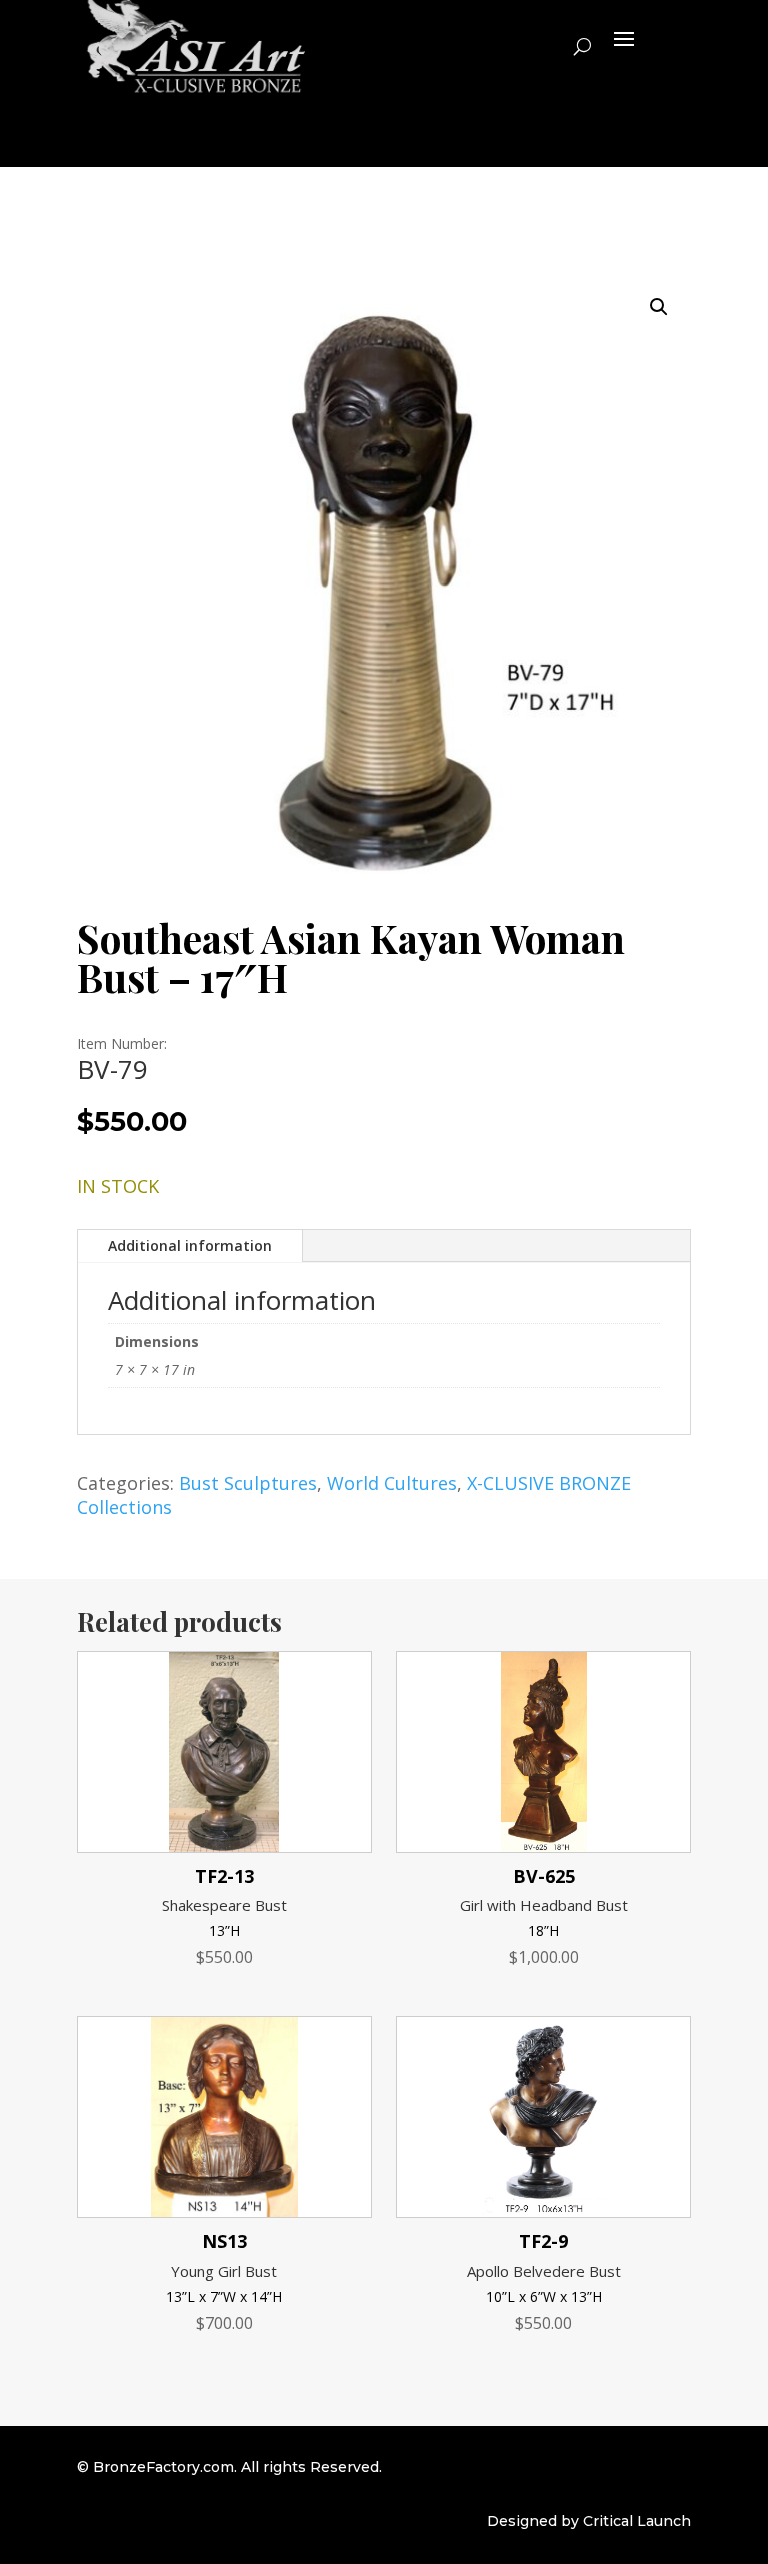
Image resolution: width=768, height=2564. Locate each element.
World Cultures (392, 1483)
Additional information (190, 1245)
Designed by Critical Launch (589, 2521)
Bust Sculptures (248, 1483)
